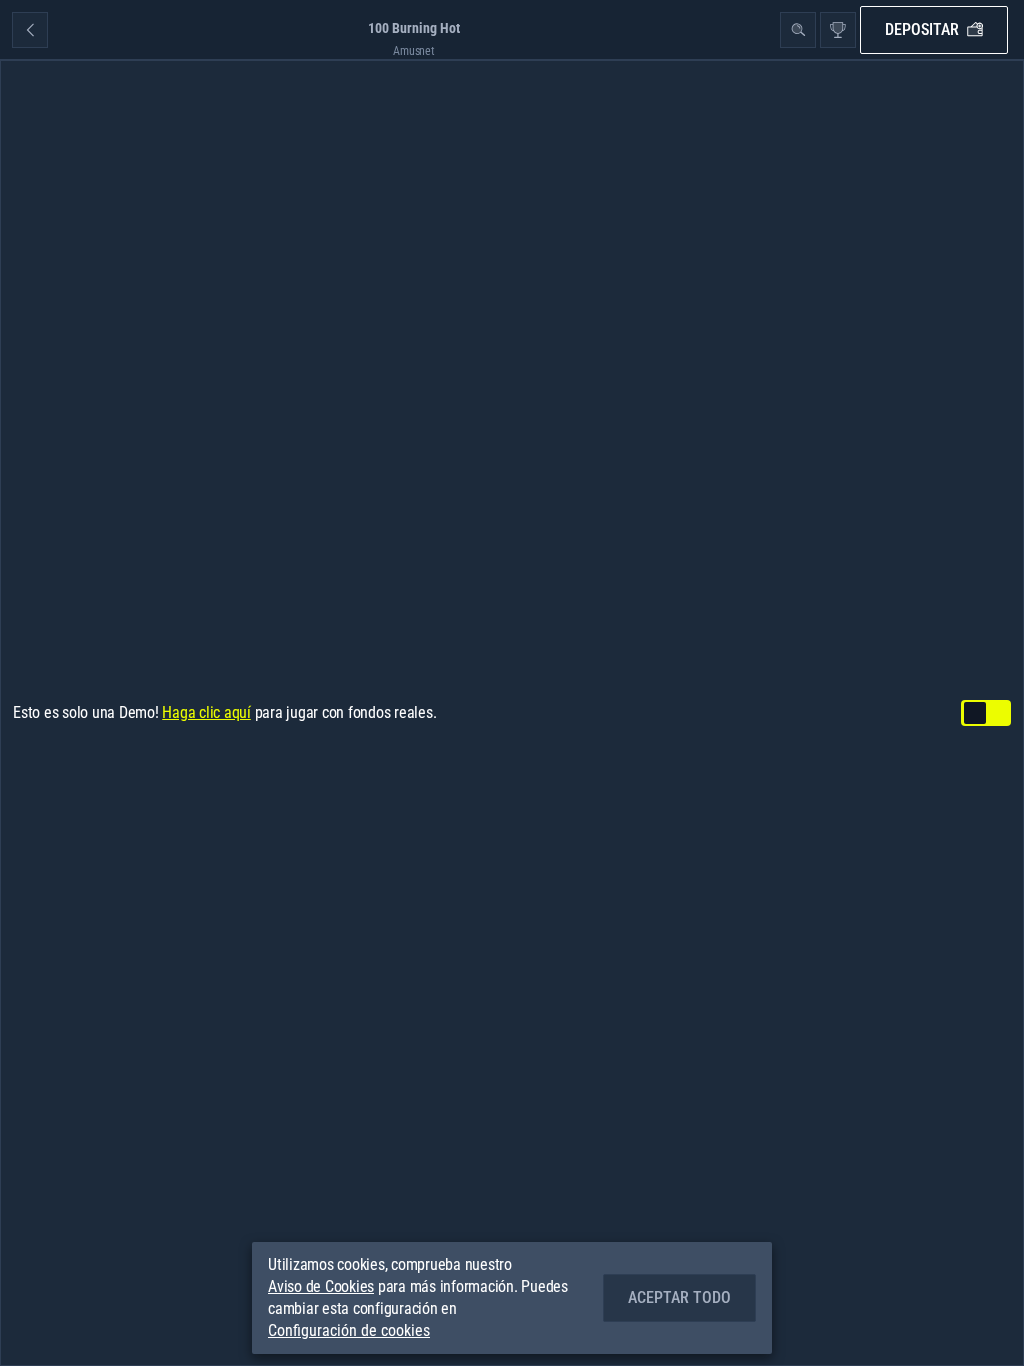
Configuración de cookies (349, 1331)
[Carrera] (838, 30)
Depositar (922, 29)
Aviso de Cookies (321, 1286)
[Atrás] (30, 30)
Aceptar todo (679, 1297)
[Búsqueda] (798, 30)
